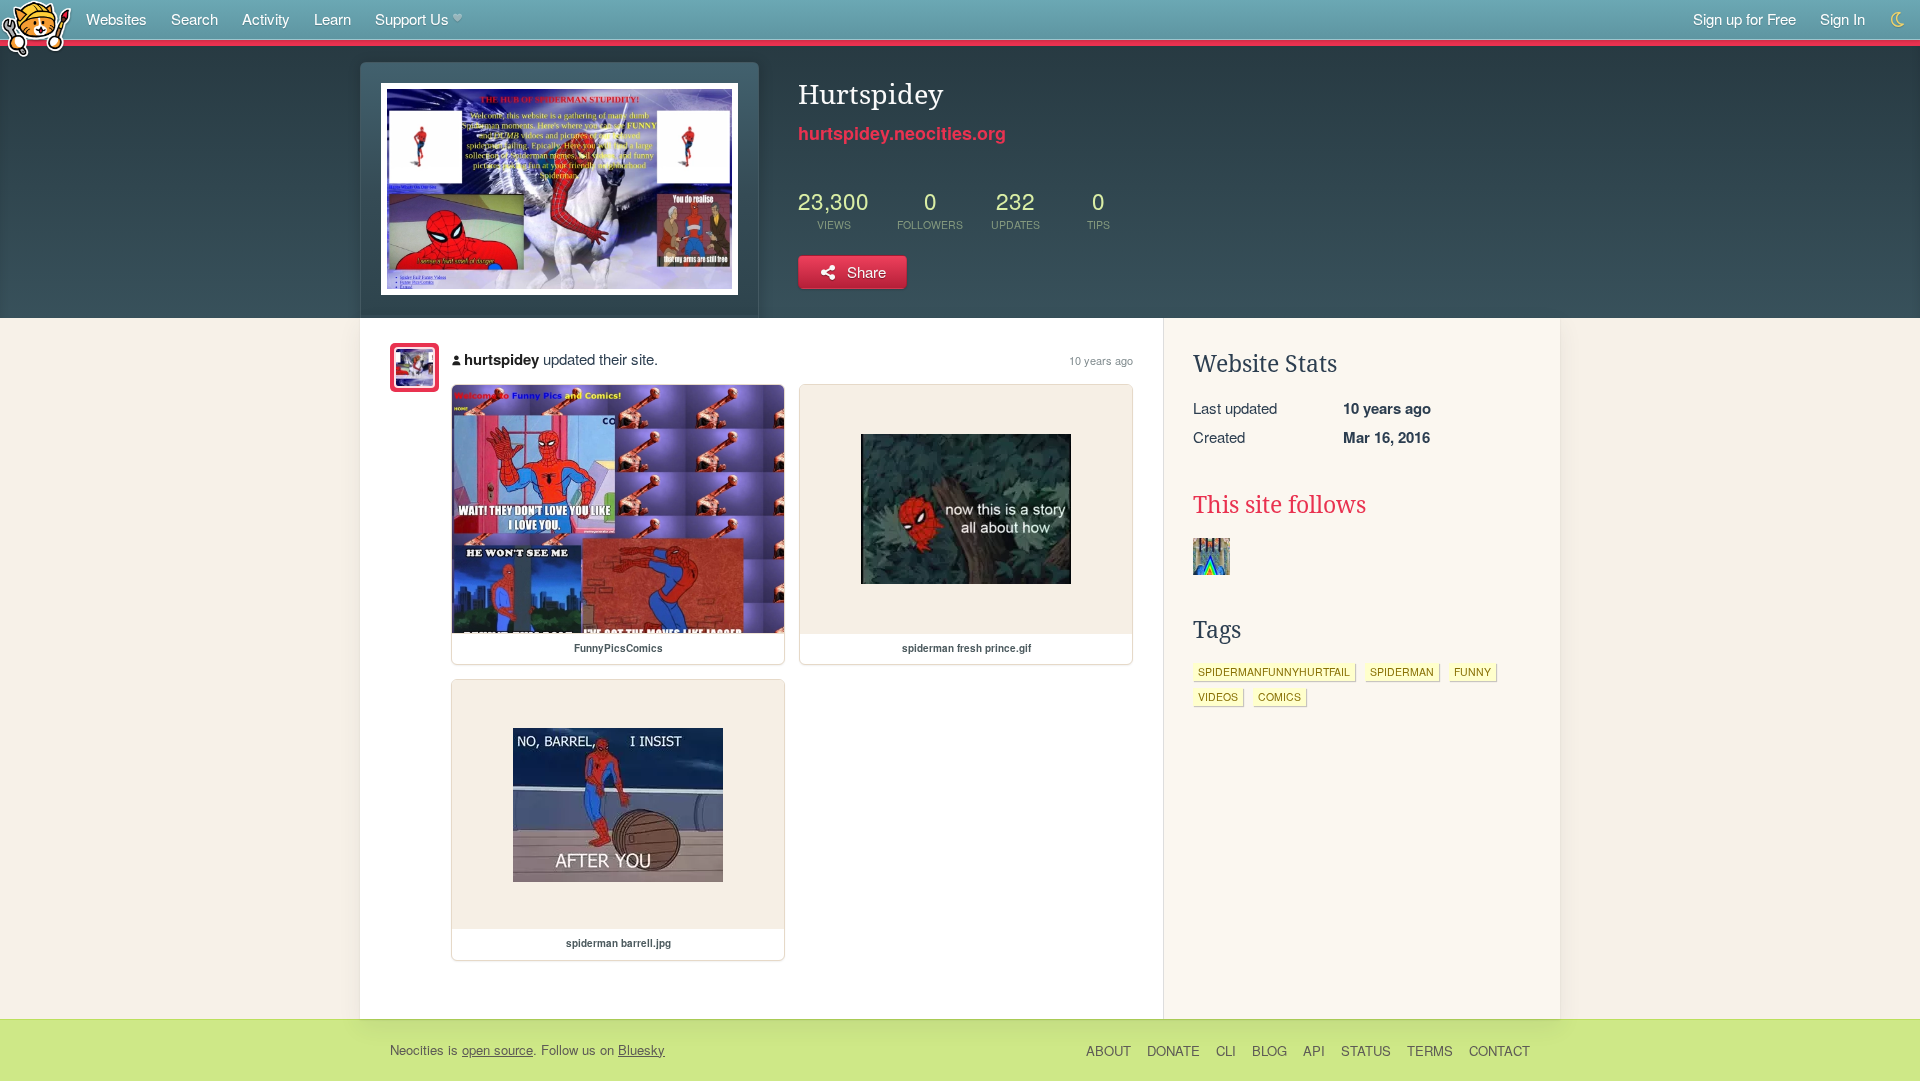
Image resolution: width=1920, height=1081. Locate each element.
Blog (1269, 1050)
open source (497, 1049)
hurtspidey (501, 359)
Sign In (1842, 18)
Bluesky (641, 1049)
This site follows (1279, 505)
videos (1218, 696)
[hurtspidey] (414, 367)
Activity (266, 18)
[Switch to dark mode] (1898, 19)
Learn (332, 18)
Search (194, 18)
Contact (1499, 1050)
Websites (116, 18)
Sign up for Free (1744, 18)
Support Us (412, 18)
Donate (1173, 1050)
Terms (1430, 1050)
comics (1279, 696)
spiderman (1402, 671)
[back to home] (36, 27)
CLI (1226, 1050)
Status (1366, 1050)
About (1108, 1050)
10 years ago (1101, 360)
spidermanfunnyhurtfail (1274, 671)
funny (1472, 671)
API (1314, 1050)
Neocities (417, 1049)
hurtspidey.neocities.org (902, 133)
